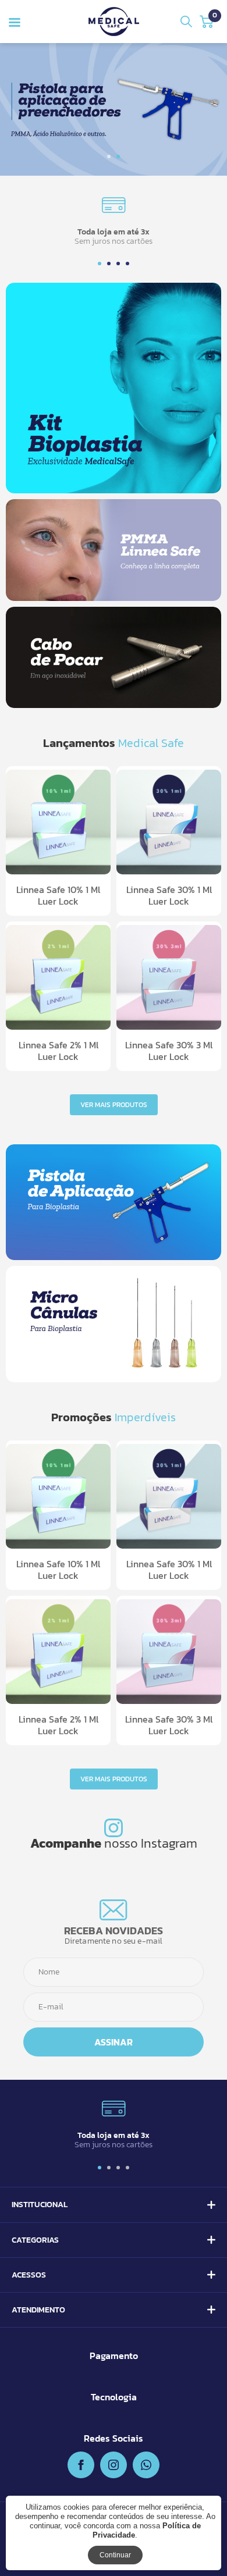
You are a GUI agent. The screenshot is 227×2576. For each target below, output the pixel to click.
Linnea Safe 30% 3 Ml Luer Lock (169, 1051)
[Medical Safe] (114, 22)
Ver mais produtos (114, 1105)
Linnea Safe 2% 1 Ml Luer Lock (58, 1051)
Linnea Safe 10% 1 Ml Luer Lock (58, 895)
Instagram (169, 1843)
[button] (109, 156)
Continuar (115, 2555)
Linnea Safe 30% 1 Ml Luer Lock (169, 895)
